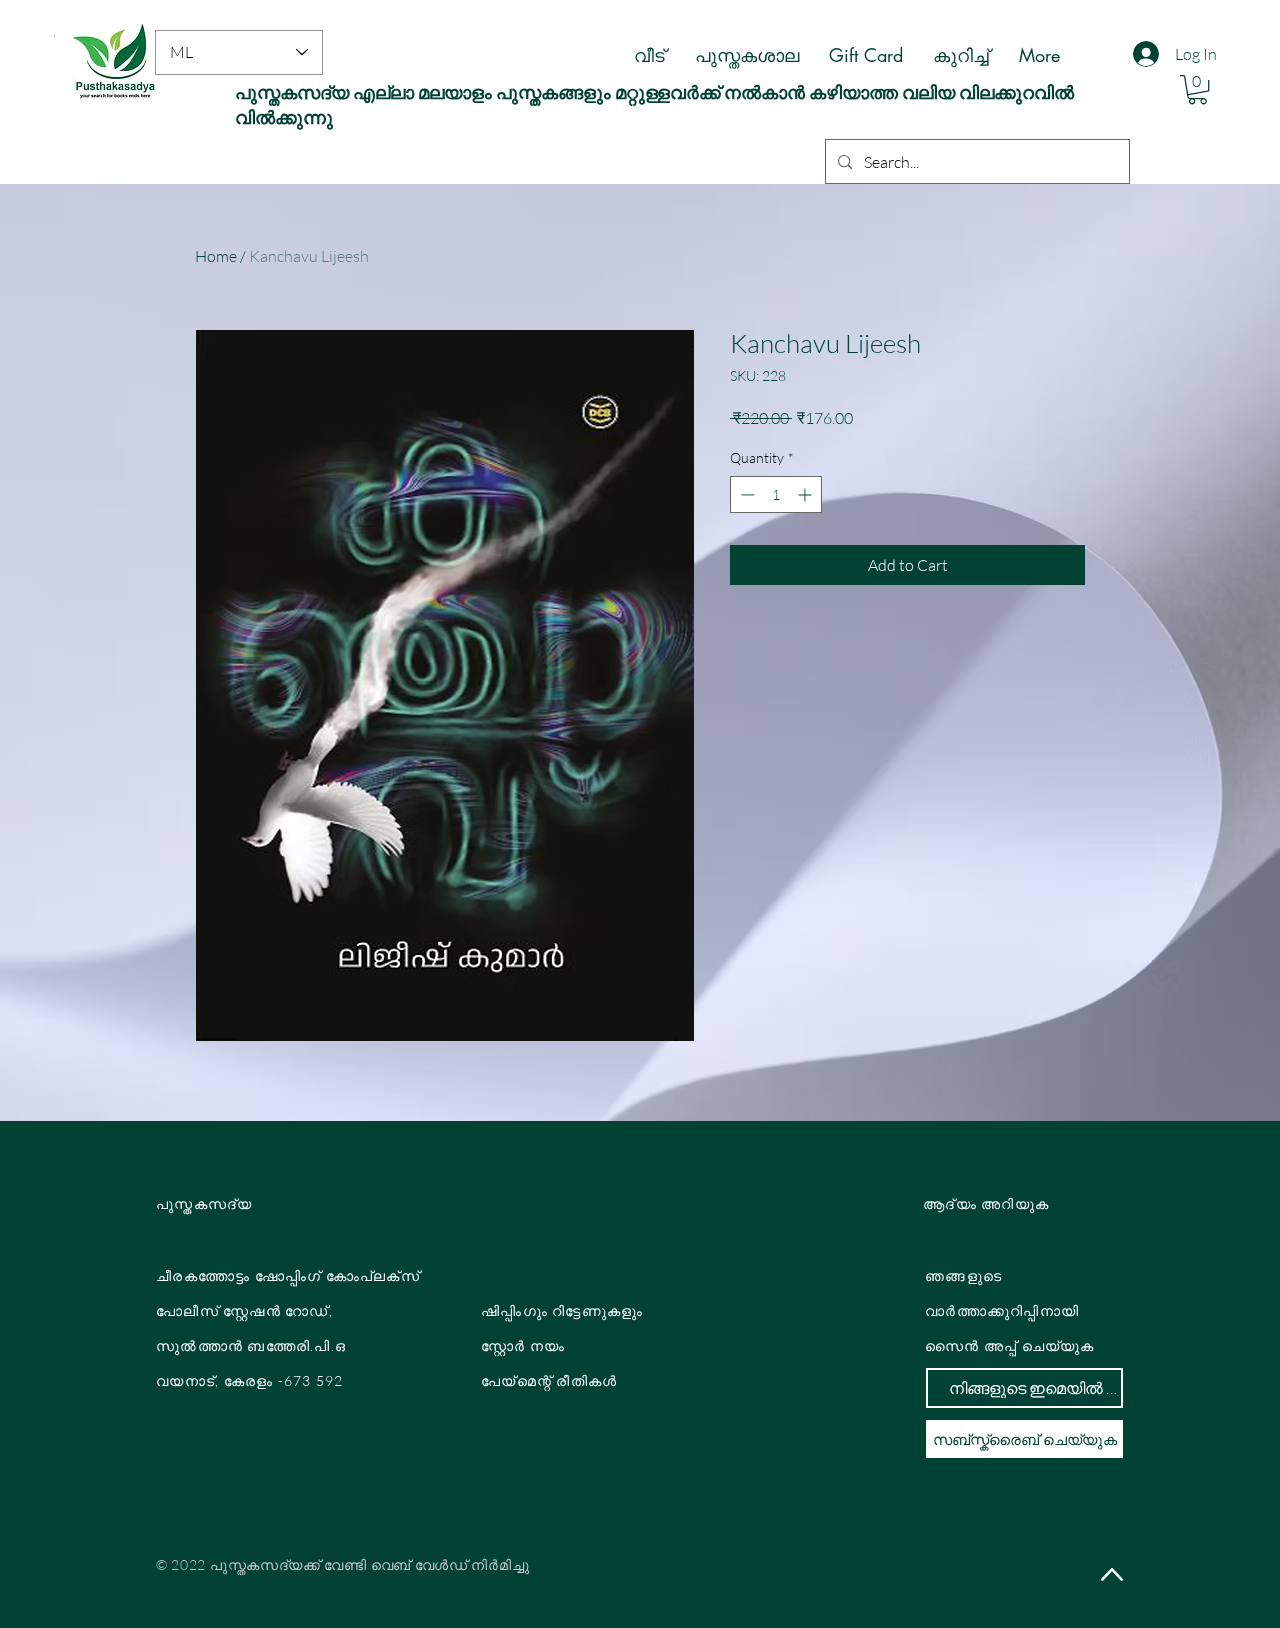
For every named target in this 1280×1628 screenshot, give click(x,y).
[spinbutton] (776, 494)
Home (216, 256)
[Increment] (806, 494)
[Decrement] (745, 494)
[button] (1197, 89)
